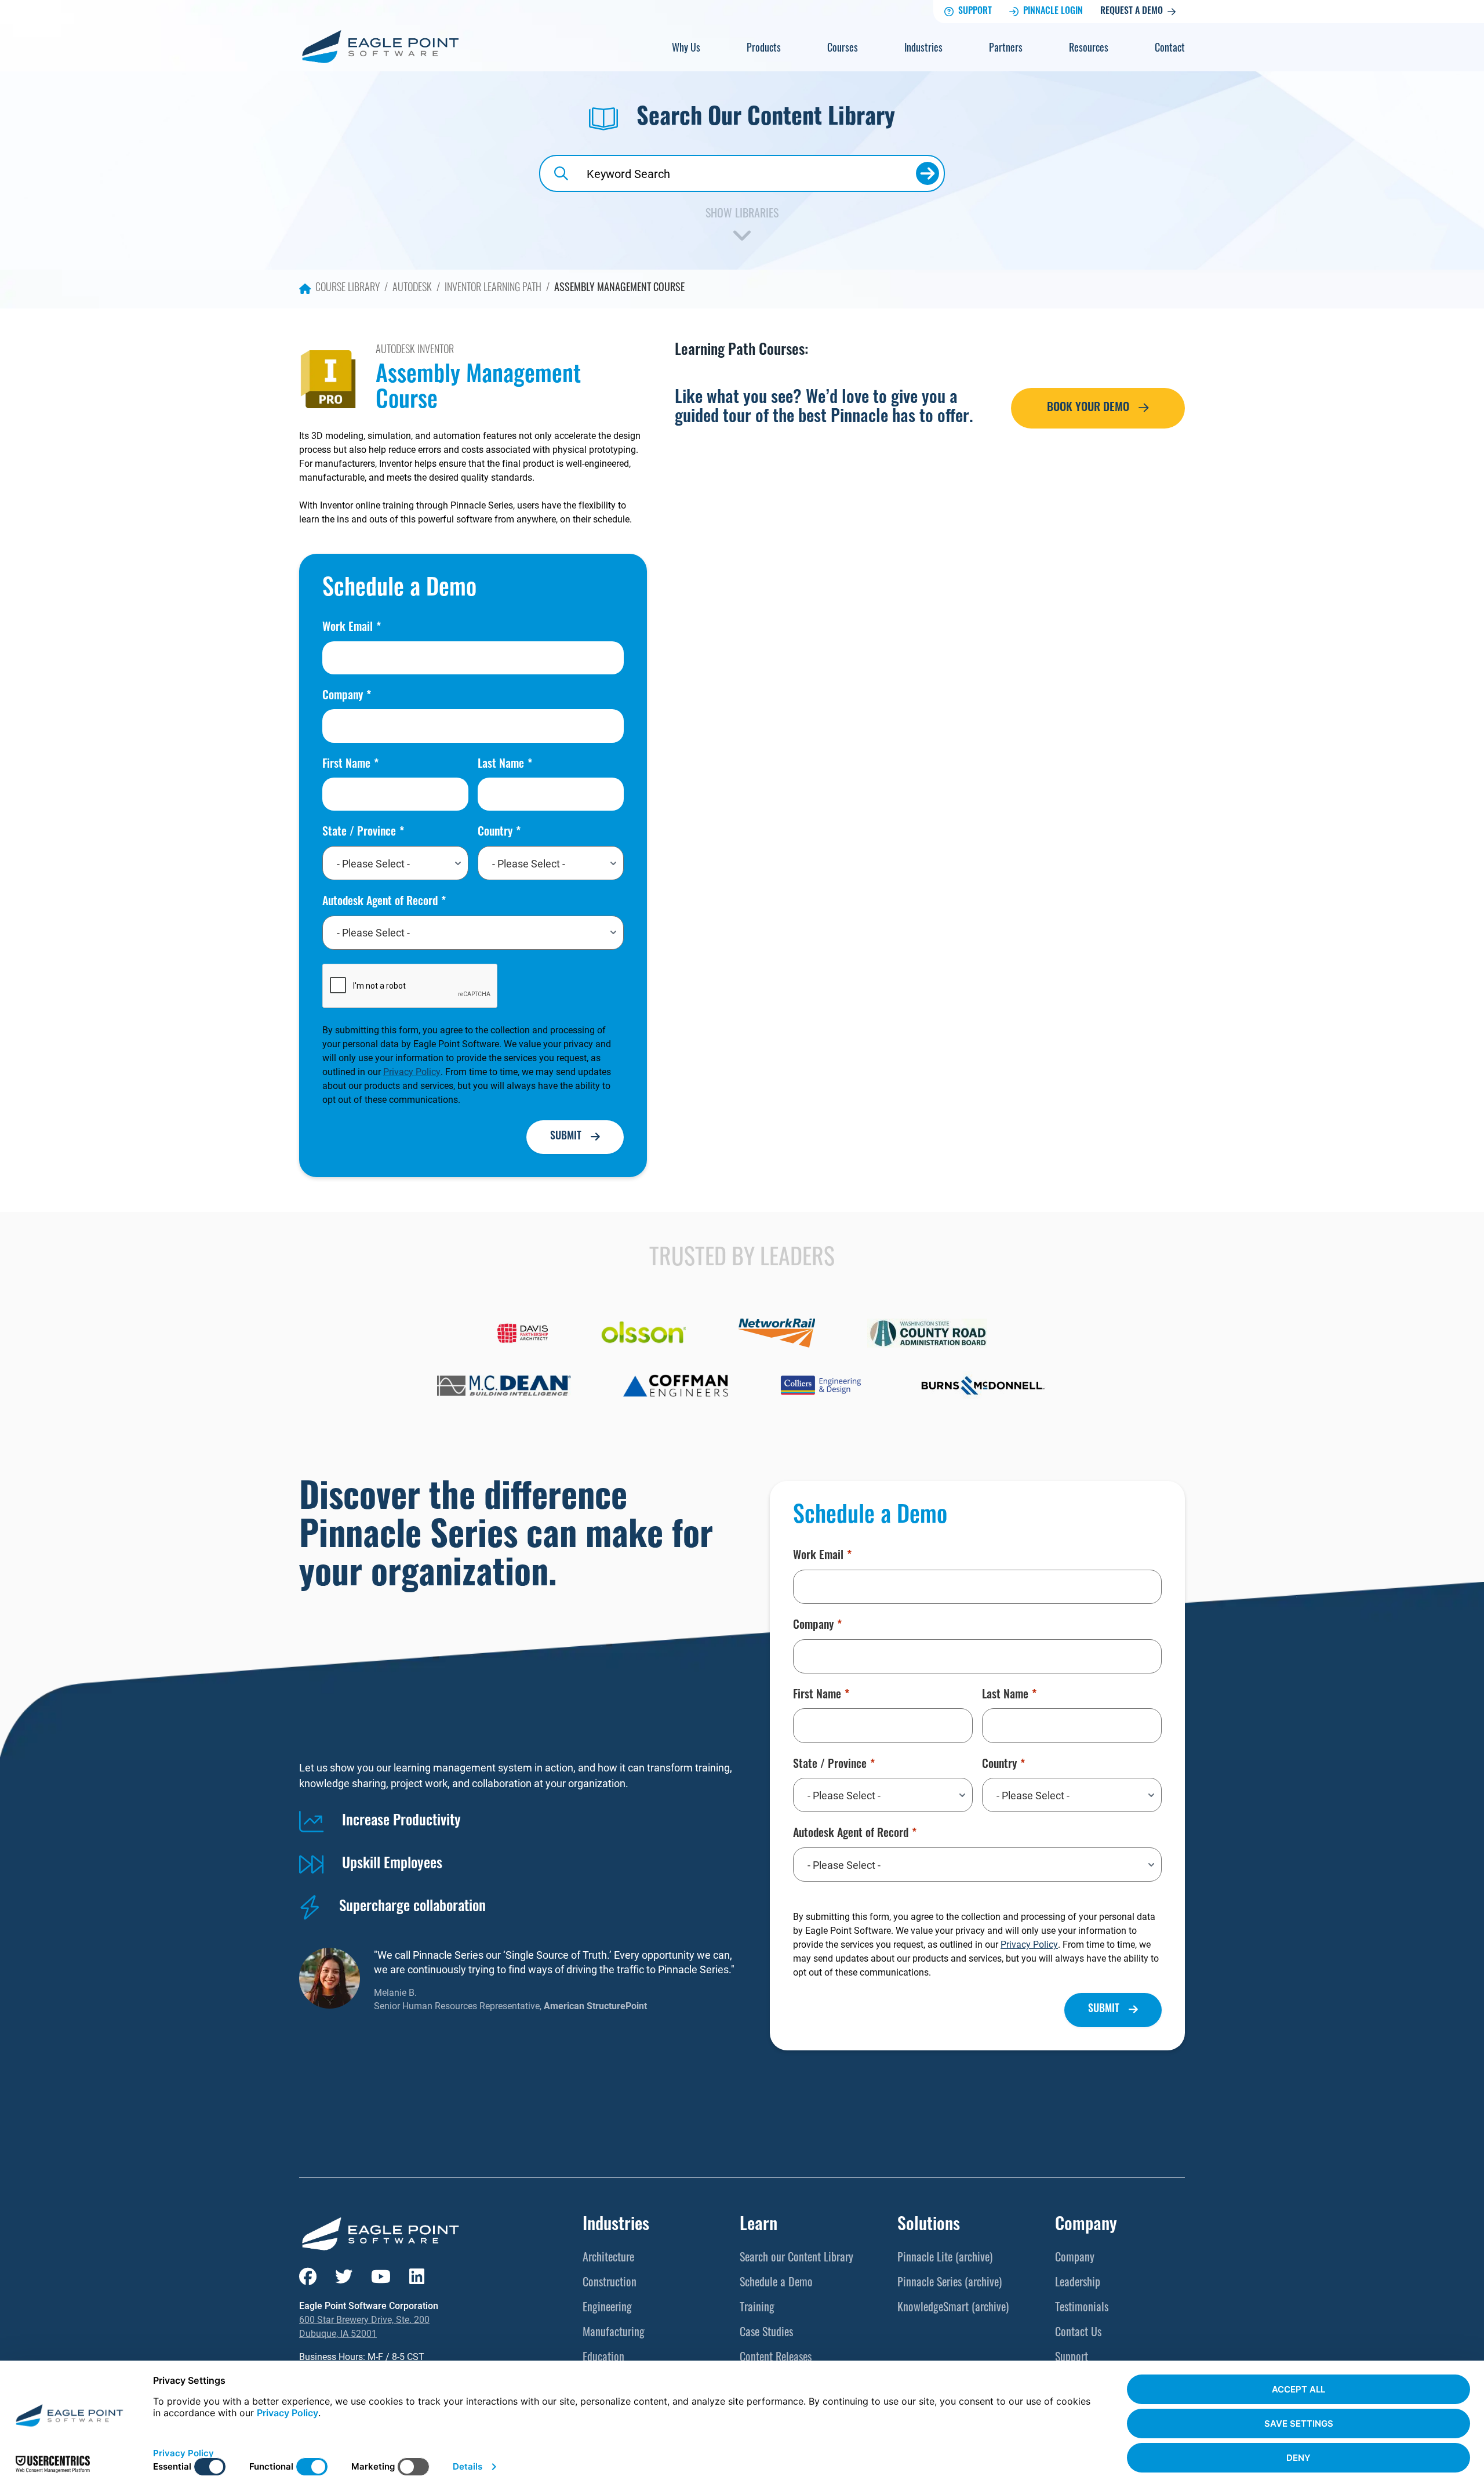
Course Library (348, 289)
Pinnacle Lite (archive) (945, 2259)
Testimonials (1082, 2308)
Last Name (501, 765)
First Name (346, 765)
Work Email (348, 628)
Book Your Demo (1088, 408)
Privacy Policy (412, 1071)
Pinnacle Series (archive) (950, 2283)
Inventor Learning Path (493, 289)
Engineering (607, 2308)
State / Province (359, 833)
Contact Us (1078, 2333)
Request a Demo (1132, 12)
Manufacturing (614, 2333)
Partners (1006, 49)
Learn (759, 2226)
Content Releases (776, 2358)
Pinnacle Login (1053, 12)
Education (603, 2358)
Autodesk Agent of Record (380, 902)
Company (343, 696)
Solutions (929, 2226)
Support (975, 12)
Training (757, 2308)
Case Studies (766, 2333)
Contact (1170, 49)
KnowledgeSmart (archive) (953, 2308)
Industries (923, 49)
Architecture (608, 2259)
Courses (843, 49)
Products (764, 49)
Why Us (686, 49)
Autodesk (412, 289)
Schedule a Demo (776, 2283)
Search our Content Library (796, 2259)
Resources (1089, 49)
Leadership (1078, 2283)
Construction (610, 2283)
